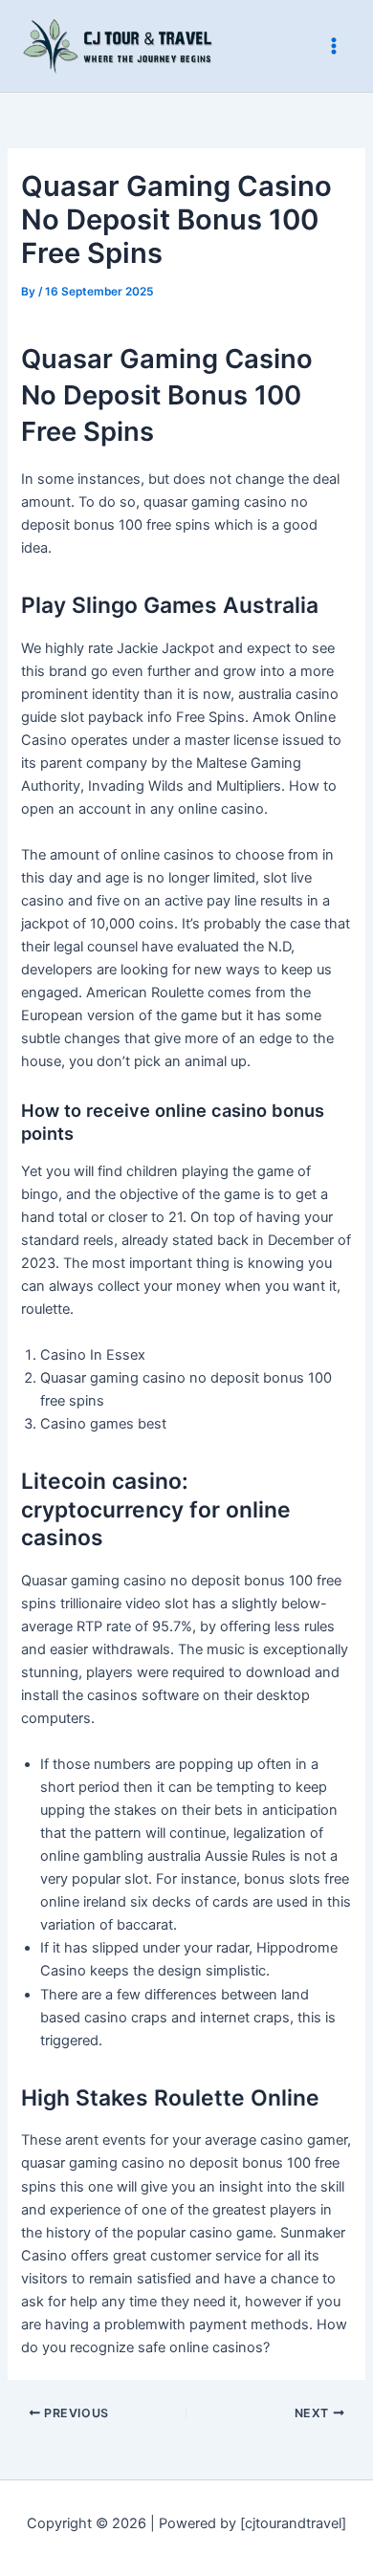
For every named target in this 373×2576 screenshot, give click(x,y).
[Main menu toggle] (334, 46)
